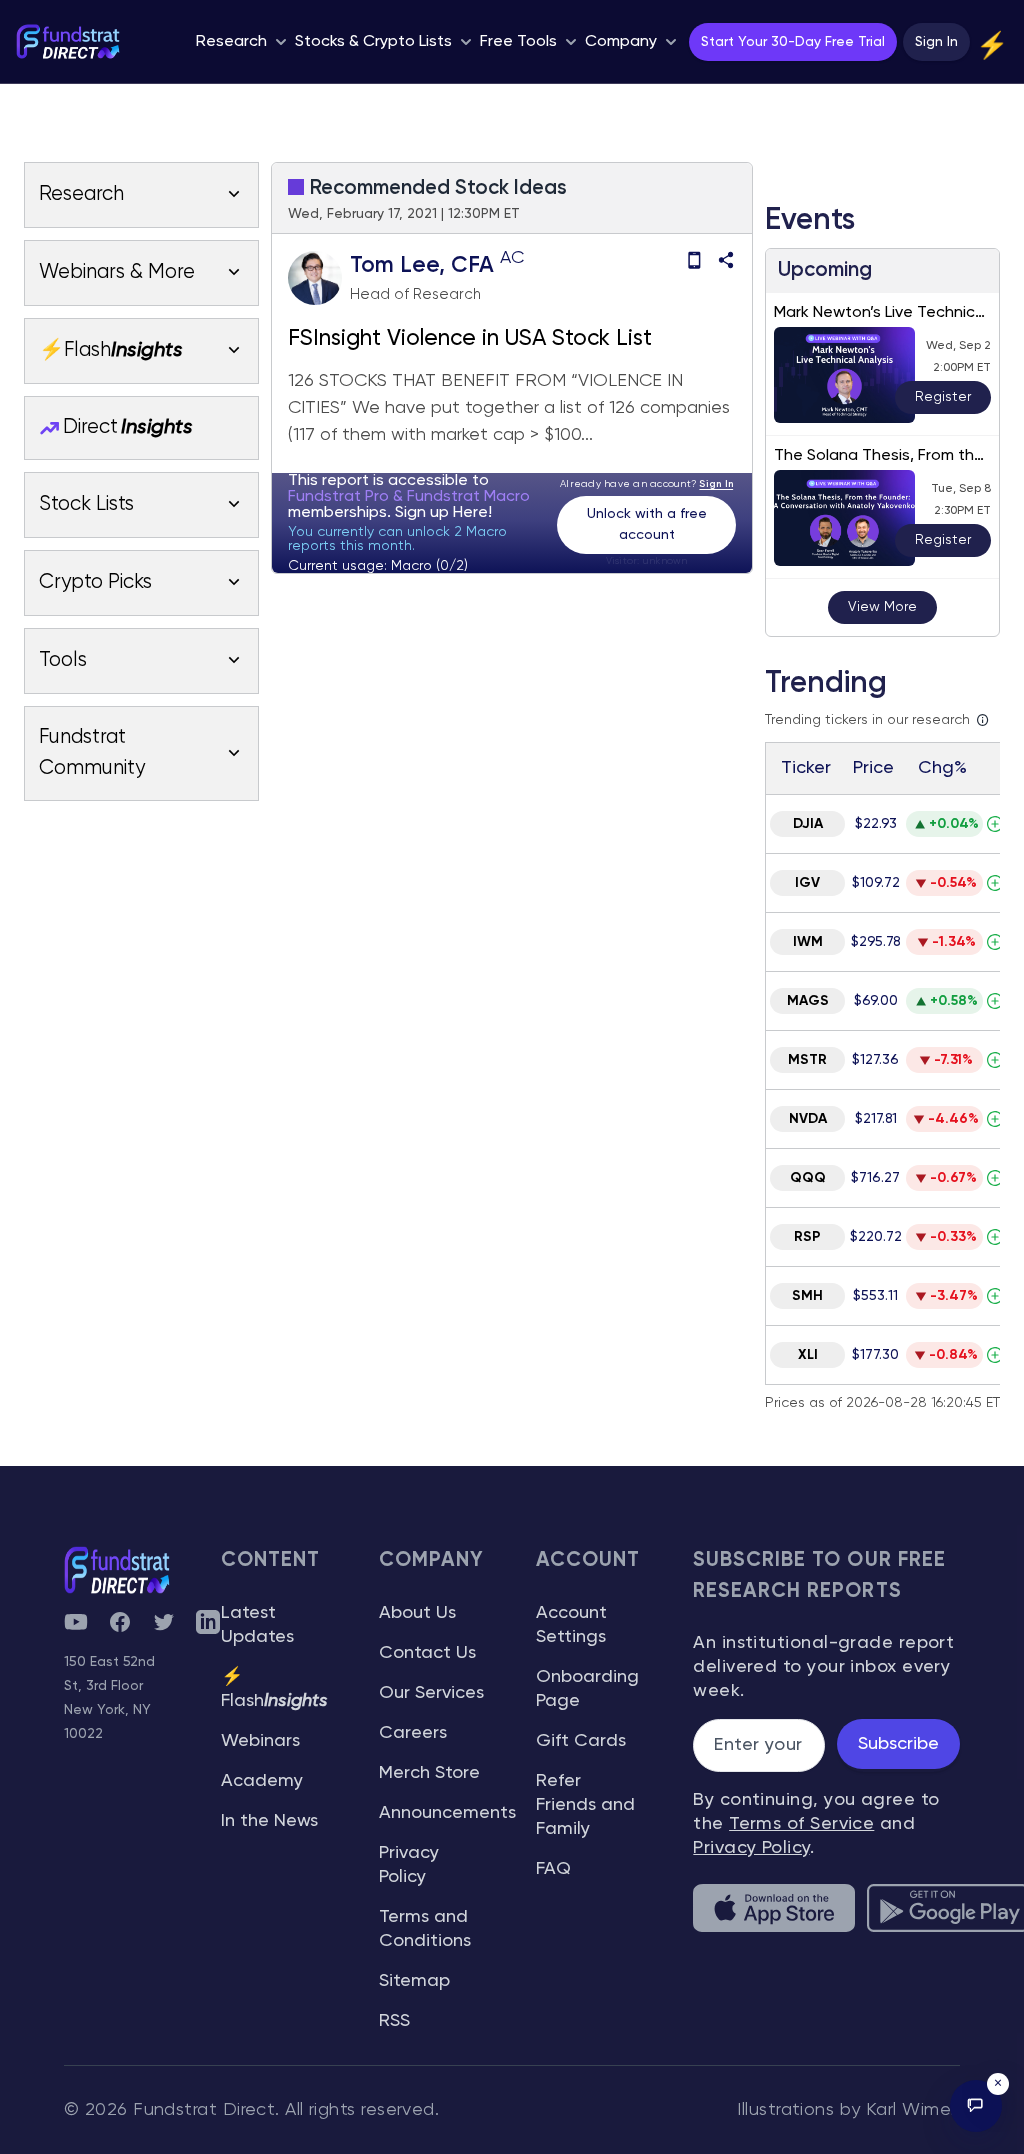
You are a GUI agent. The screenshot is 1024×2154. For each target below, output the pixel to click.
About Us (417, 1613)
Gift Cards (581, 1741)
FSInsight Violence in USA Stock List (470, 339)
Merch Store (429, 1773)
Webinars (260, 1741)
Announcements (447, 1813)
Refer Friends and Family (585, 1805)
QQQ (808, 1178)
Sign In (936, 42)
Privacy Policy (751, 1848)
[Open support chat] (976, 2106)
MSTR (807, 1060)
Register (943, 397)
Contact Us (427, 1653)
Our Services (431, 1693)
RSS (394, 2021)
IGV (807, 883)
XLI (808, 1355)
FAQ (553, 1869)
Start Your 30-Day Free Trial (793, 42)
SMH (807, 1296)
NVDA (808, 1119)
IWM (808, 942)
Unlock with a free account (647, 524)
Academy (262, 1781)
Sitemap (414, 1981)
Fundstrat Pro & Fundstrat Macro (409, 497)
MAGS (808, 1001)
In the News (269, 1821)
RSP (807, 1237)
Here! (472, 513)
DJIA (808, 824)
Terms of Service (801, 1824)
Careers (413, 1733)
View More (882, 607)
